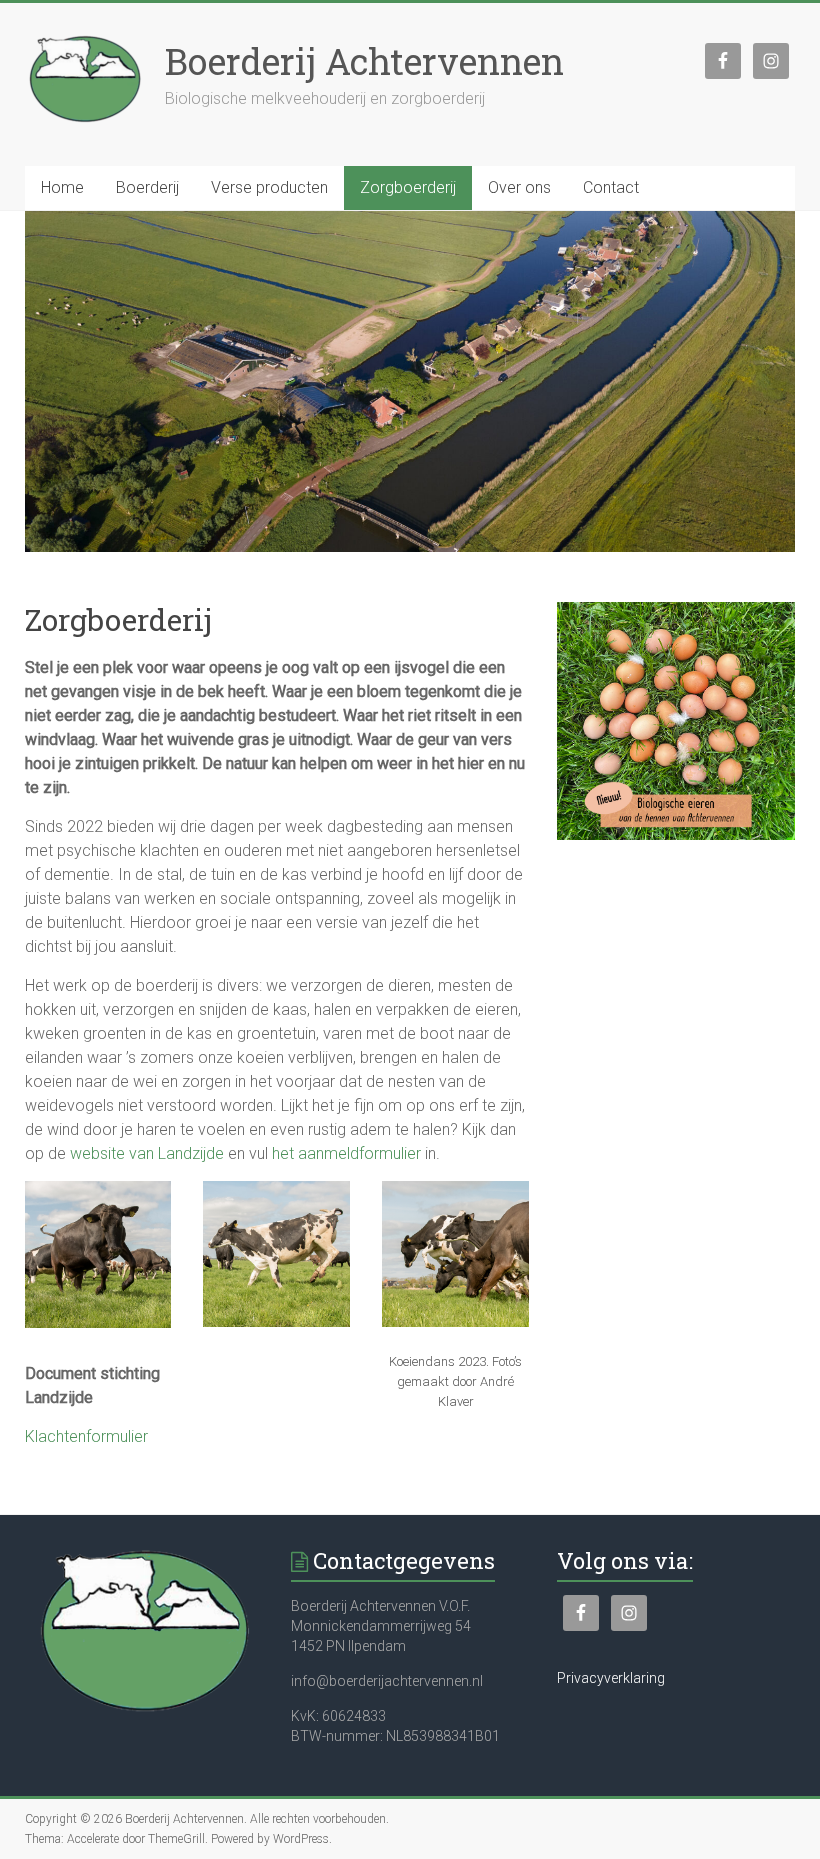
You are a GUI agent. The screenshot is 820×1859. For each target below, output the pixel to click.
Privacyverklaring (611, 1678)
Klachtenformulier (86, 1436)
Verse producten (269, 187)
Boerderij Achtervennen (364, 61)
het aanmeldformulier (346, 1153)
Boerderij (147, 187)
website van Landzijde (147, 1153)
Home (62, 187)
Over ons (519, 187)
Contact (611, 187)
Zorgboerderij (408, 187)
